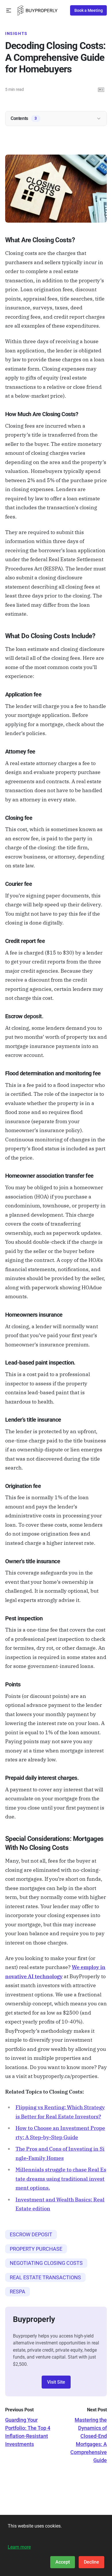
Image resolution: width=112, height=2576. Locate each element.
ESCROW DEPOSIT (31, 2234)
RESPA (18, 2292)
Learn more (19, 2547)
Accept (63, 2562)
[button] (9, 11)
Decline (91, 2562)
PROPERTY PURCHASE (36, 2249)
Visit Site (56, 2382)
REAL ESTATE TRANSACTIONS (45, 2277)
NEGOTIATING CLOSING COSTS (46, 2263)
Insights (16, 33)
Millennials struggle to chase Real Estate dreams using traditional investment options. (61, 2179)
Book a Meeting (89, 10)
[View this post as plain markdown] (101, 90)
